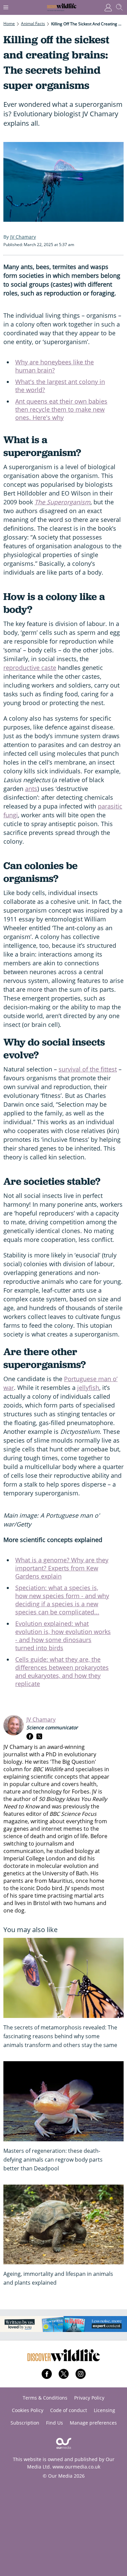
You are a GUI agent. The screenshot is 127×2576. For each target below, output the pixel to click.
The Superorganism (62, 502)
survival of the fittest (88, 1069)
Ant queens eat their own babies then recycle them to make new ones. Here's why (61, 409)
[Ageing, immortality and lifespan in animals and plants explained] (63, 2225)
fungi (11, 815)
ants (31, 789)
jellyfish (88, 1388)
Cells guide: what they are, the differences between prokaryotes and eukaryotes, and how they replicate (62, 1671)
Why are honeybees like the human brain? (55, 366)
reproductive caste (30, 668)
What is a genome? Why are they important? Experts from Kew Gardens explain (62, 1568)
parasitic (110, 806)
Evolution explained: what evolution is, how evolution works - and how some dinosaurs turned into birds (63, 1636)
